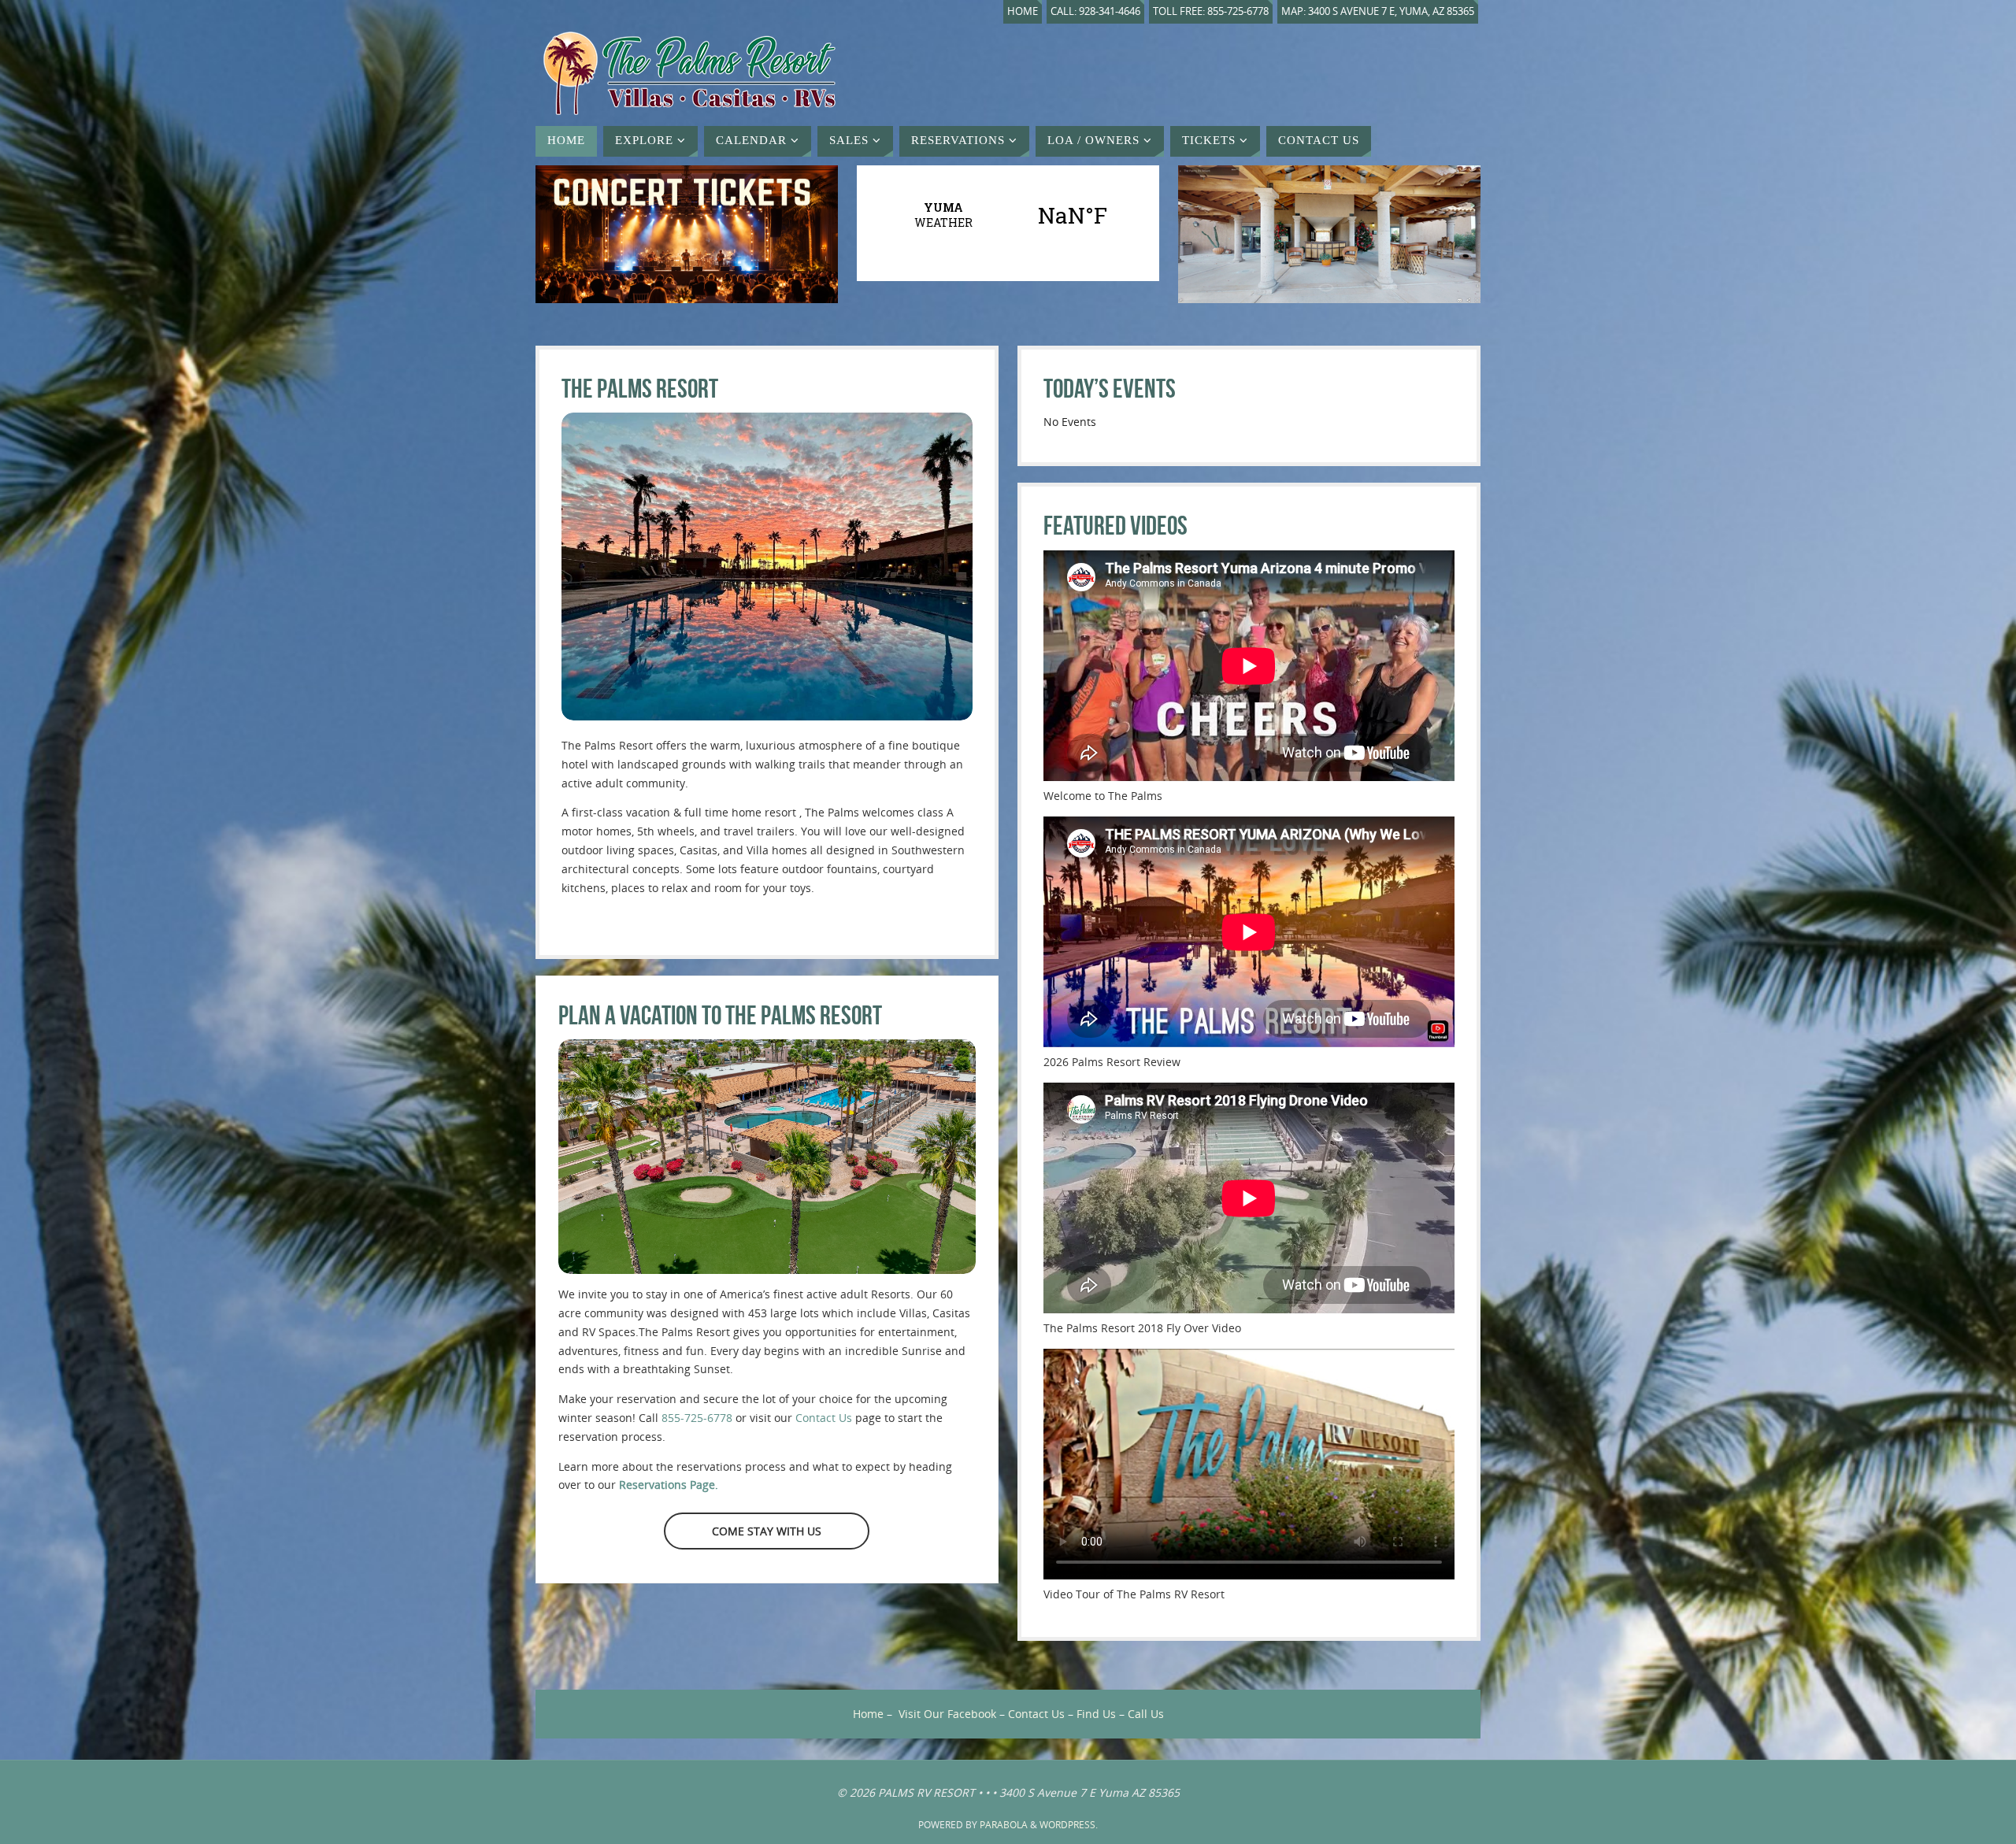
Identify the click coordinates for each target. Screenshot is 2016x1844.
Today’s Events (1110, 389)
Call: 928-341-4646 (1095, 11)
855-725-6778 (697, 1418)
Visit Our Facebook (947, 1714)
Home (1023, 11)
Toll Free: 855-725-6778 (1211, 11)
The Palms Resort (640, 389)
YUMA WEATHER (1008, 215)
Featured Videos (1115, 526)
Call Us (1146, 1714)
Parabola (1004, 1825)
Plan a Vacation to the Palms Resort (720, 1015)
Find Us (1096, 1714)
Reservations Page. (669, 1485)
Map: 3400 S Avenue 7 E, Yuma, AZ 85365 (1378, 11)
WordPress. (1069, 1825)
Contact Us (824, 1418)
